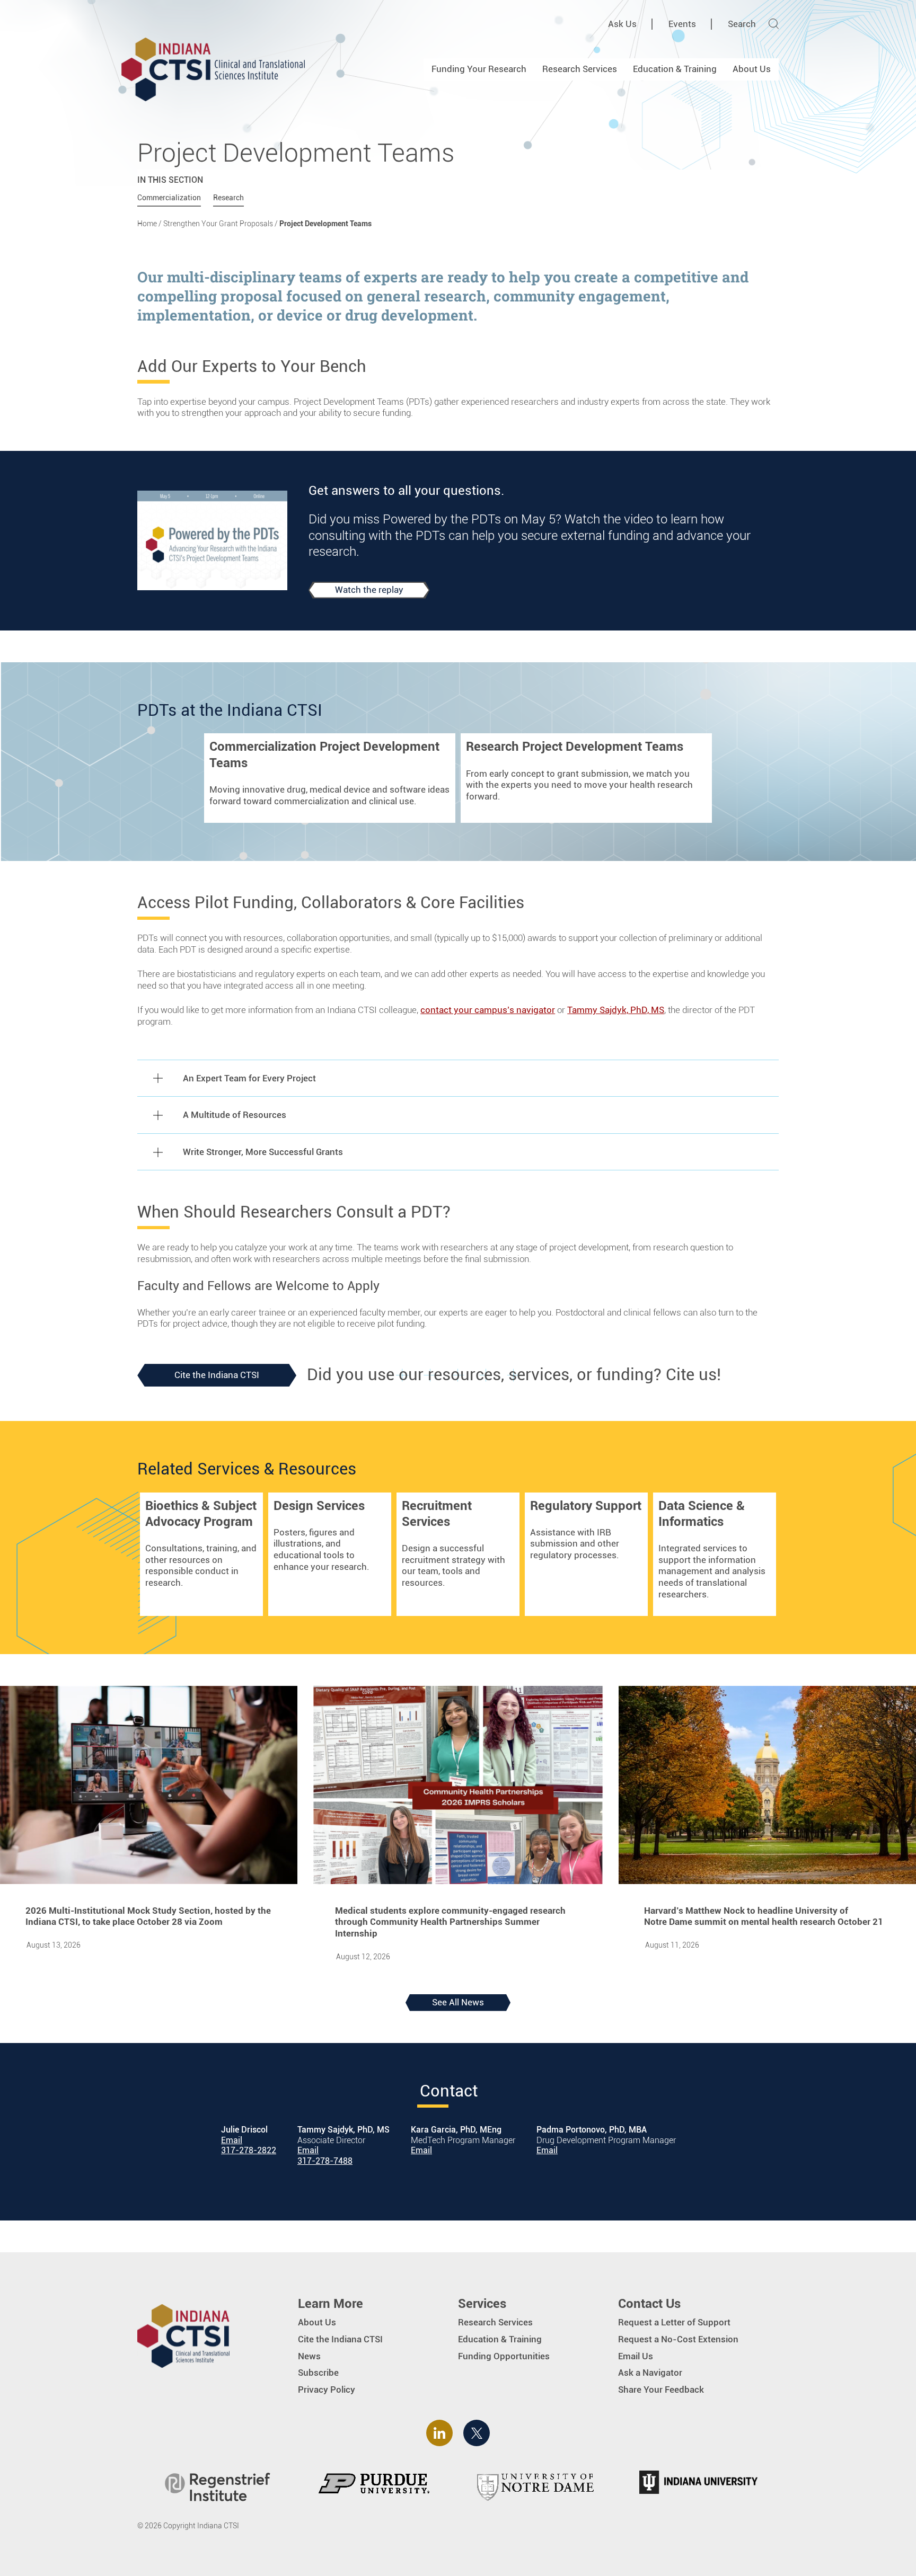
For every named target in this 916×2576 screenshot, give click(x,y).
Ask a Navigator (650, 2373)
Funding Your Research (479, 69)
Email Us (636, 2356)
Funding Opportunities (504, 2356)
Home (147, 224)
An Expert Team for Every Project (249, 1078)
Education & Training (675, 69)
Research (228, 198)
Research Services (580, 69)
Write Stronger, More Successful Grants (263, 1152)
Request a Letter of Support (674, 2322)
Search (742, 24)
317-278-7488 (325, 2161)
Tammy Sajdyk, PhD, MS (616, 1010)
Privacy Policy (327, 2390)
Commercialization (169, 198)
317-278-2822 (249, 2151)
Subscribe (318, 2373)
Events (682, 24)
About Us (752, 69)
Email (232, 2140)
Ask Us (622, 24)
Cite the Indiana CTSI (217, 1375)
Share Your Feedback (661, 2390)
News (309, 2356)
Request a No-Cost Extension (678, 2339)
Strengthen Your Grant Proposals (218, 224)
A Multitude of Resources (235, 1115)
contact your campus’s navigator (488, 1010)
